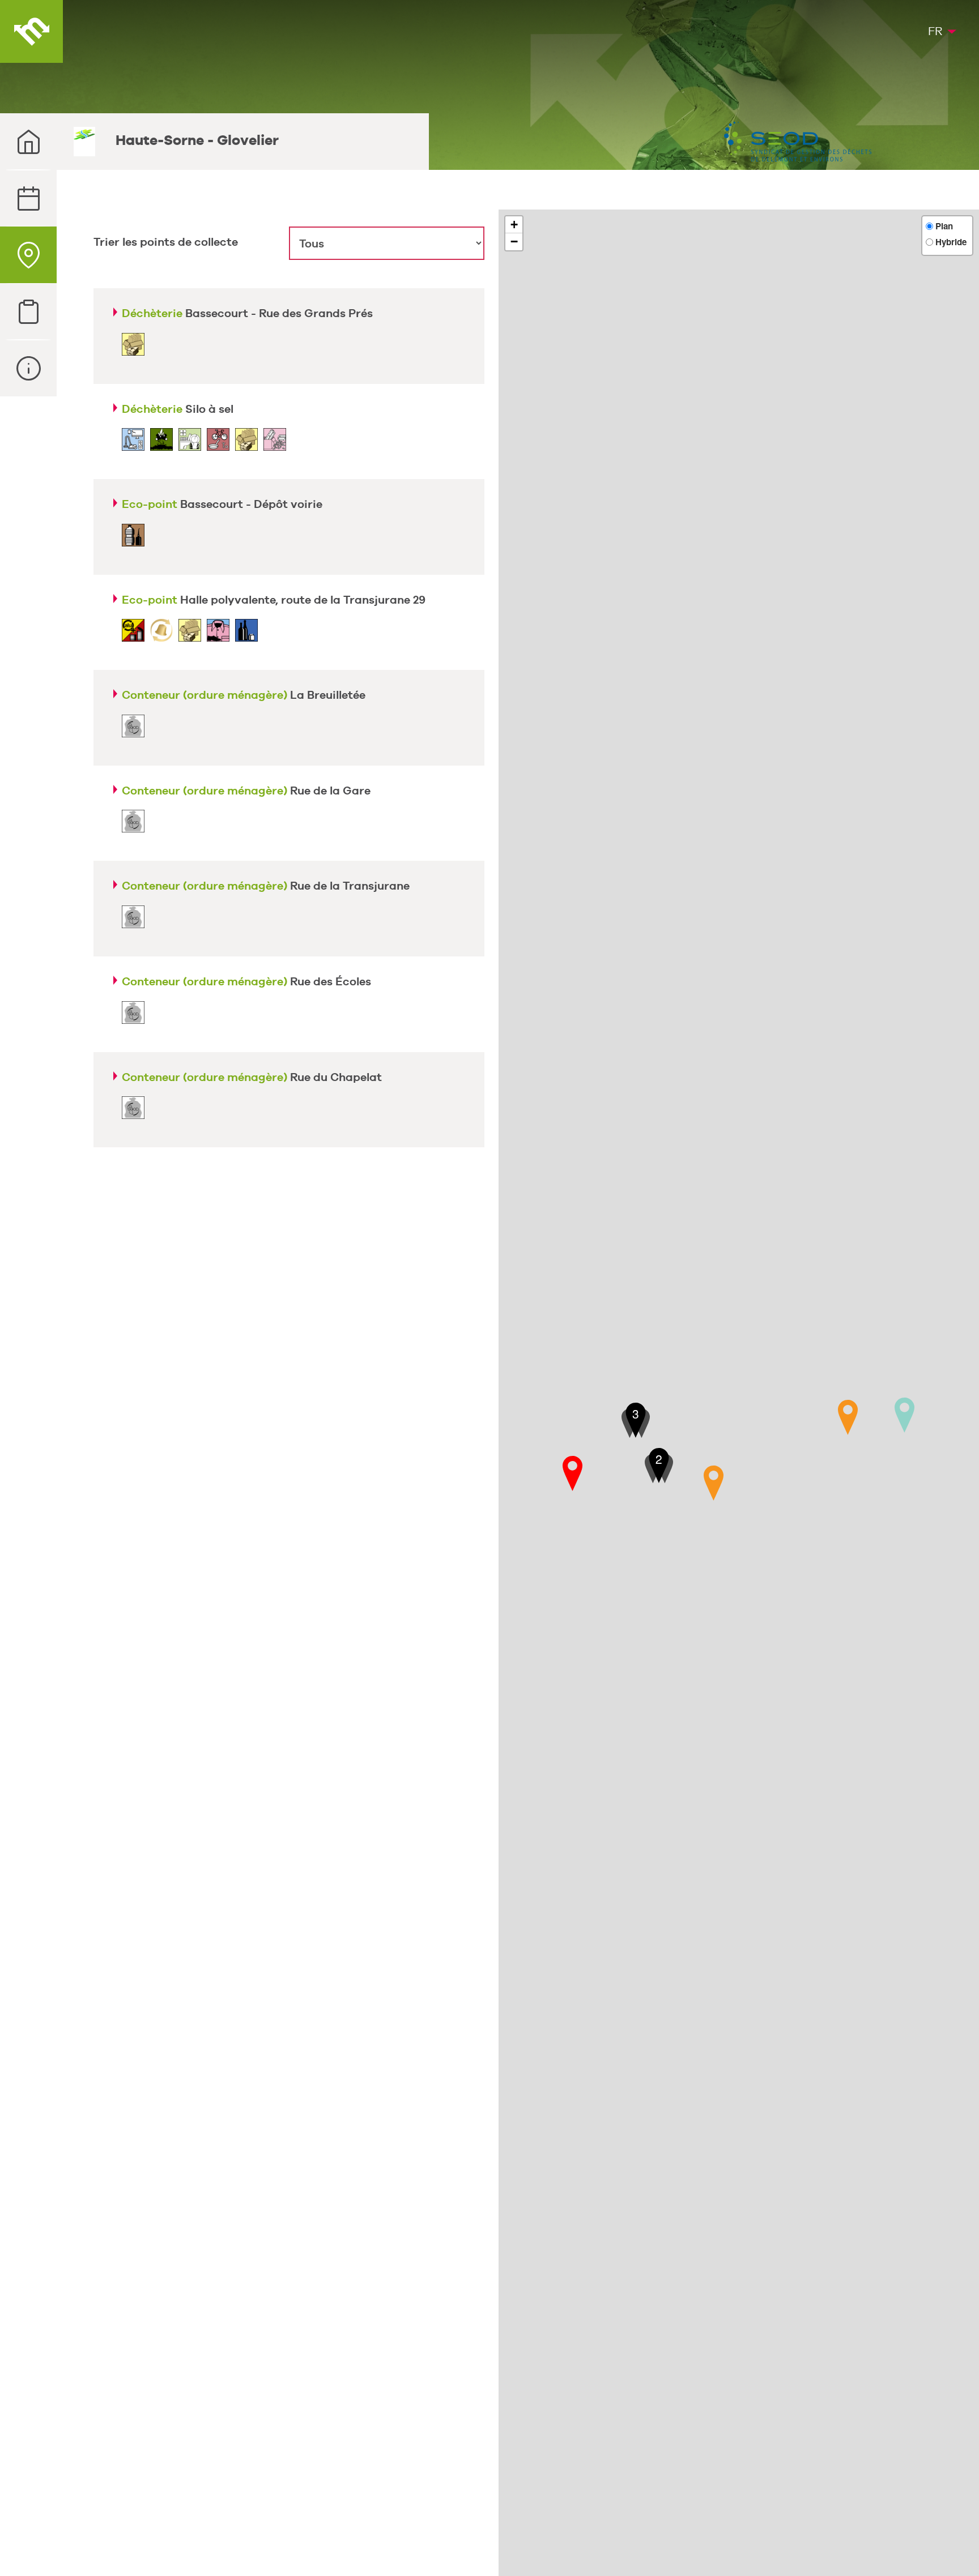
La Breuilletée (244, 695)
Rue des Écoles (246, 981)
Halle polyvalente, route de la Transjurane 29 (274, 600)
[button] (572, 1473)
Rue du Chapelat (252, 1077)
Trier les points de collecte (166, 242)
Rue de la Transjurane (266, 886)
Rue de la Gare (246, 791)
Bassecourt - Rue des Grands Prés (247, 313)
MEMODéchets (31, 31)
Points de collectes (28, 255)
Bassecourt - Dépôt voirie (222, 504)
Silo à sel (178, 409)
